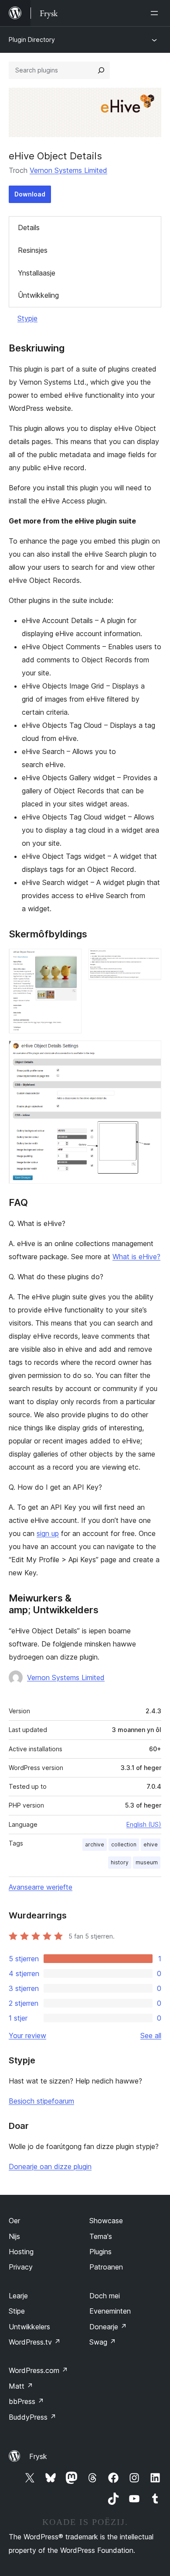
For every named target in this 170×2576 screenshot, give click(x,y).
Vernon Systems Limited (68, 170)
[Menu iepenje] (156, 13)
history (120, 1862)
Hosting (21, 2252)
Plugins (100, 2252)
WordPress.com (38, 2370)
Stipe (17, 2311)
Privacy (21, 2267)
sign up (48, 1533)
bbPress (26, 2401)
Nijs (14, 2236)
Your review (27, 2035)
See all (151, 2035)
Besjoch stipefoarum (41, 2101)
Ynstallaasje (37, 273)
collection (124, 1844)
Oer (14, 2221)
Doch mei (105, 2296)
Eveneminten (110, 2311)
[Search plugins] (101, 70)
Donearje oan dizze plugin (50, 2166)
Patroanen (106, 2267)
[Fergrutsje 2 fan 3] (150, 961)
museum (147, 1862)
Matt (21, 2386)
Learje (18, 2296)
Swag (103, 2342)
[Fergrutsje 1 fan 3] (70, 961)
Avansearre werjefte (41, 1887)
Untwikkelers (29, 2327)
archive (95, 1844)
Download (30, 194)
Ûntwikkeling (38, 295)
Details (29, 227)
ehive (151, 1844)
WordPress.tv (35, 2342)
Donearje (108, 2327)
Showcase (106, 2221)
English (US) (144, 1824)
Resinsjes (33, 250)
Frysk (38, 2456)
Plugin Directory (32, 40)
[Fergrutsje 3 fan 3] (150, 1052)
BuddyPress (32, 2417)
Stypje (27, 318)
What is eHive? (136, 1257)
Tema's (101, 2236)
